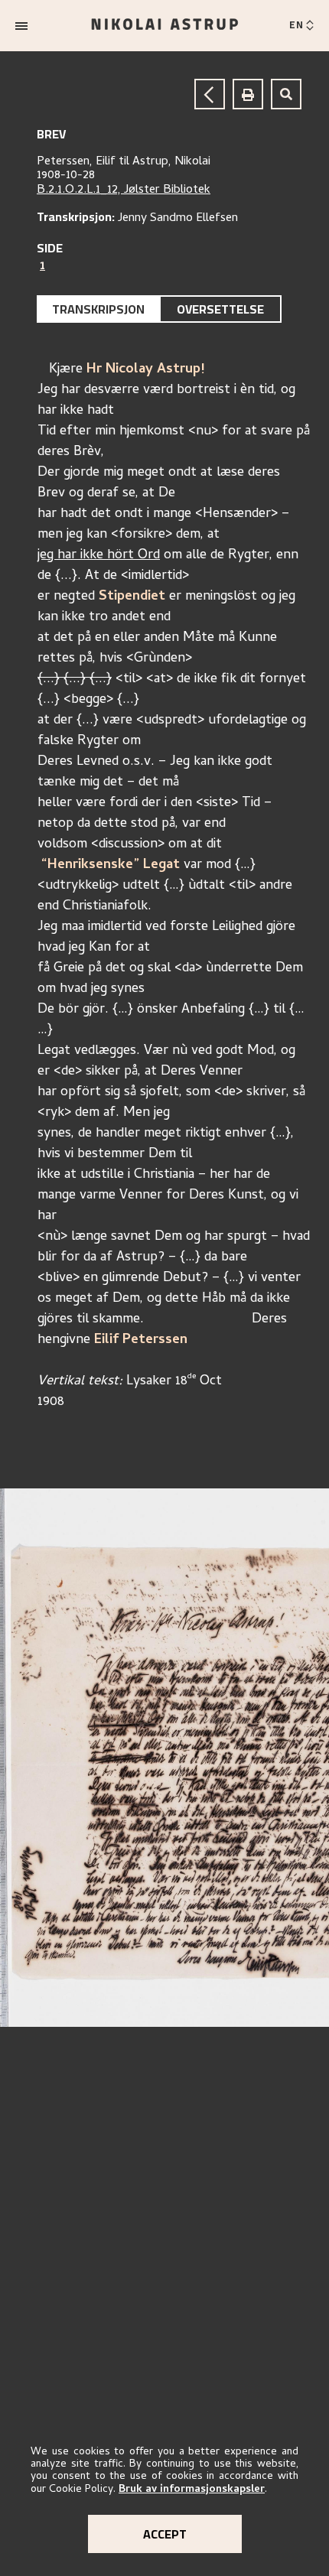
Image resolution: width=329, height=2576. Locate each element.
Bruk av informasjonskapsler (192, 2490)
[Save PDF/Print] (248, 94)
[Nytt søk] (286, 94)
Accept (165, 2534)
